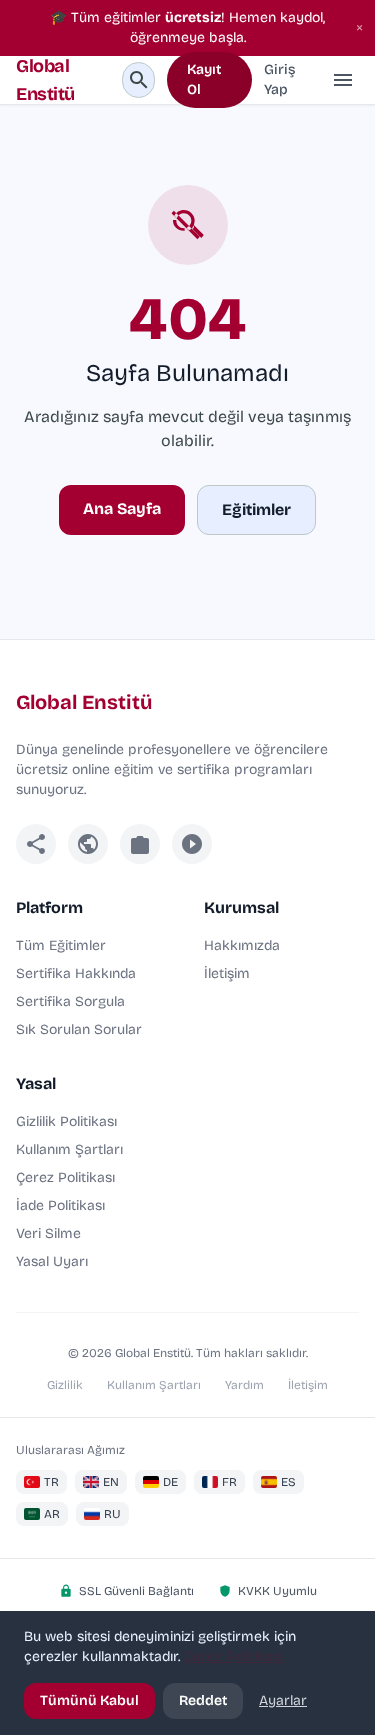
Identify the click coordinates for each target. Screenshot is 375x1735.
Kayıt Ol (204, 79)
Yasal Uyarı (52, 1261)
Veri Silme (48, 1233)
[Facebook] (36, 844)
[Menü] (343, 80)
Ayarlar (283, 1700)
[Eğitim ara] (138, 80)
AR (52, 1514)
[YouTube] (192, 844)
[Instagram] (140, 844)
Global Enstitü (45, 80)
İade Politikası (60, 1205)
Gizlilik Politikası (66, 1121)
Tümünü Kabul (89, 1700)
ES (288, 1482)
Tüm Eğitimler (61, 945)
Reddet (203, 1700)
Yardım (244, 1385)
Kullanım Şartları (69, 1149)
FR (229, 1482)
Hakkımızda (242, 945)
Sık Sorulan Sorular (79, 1029)
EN (111, 1482)
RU (112, 1514)
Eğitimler (256, 509)
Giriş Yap (279, 79)
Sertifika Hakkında (76, 973)
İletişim (227, 973)
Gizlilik (65, 1385)
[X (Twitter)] (88, 844)
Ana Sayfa (122, 508)
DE (170, 1482)
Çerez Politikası (65, 1177)
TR (51, 1482)
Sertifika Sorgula (70, 1001)
